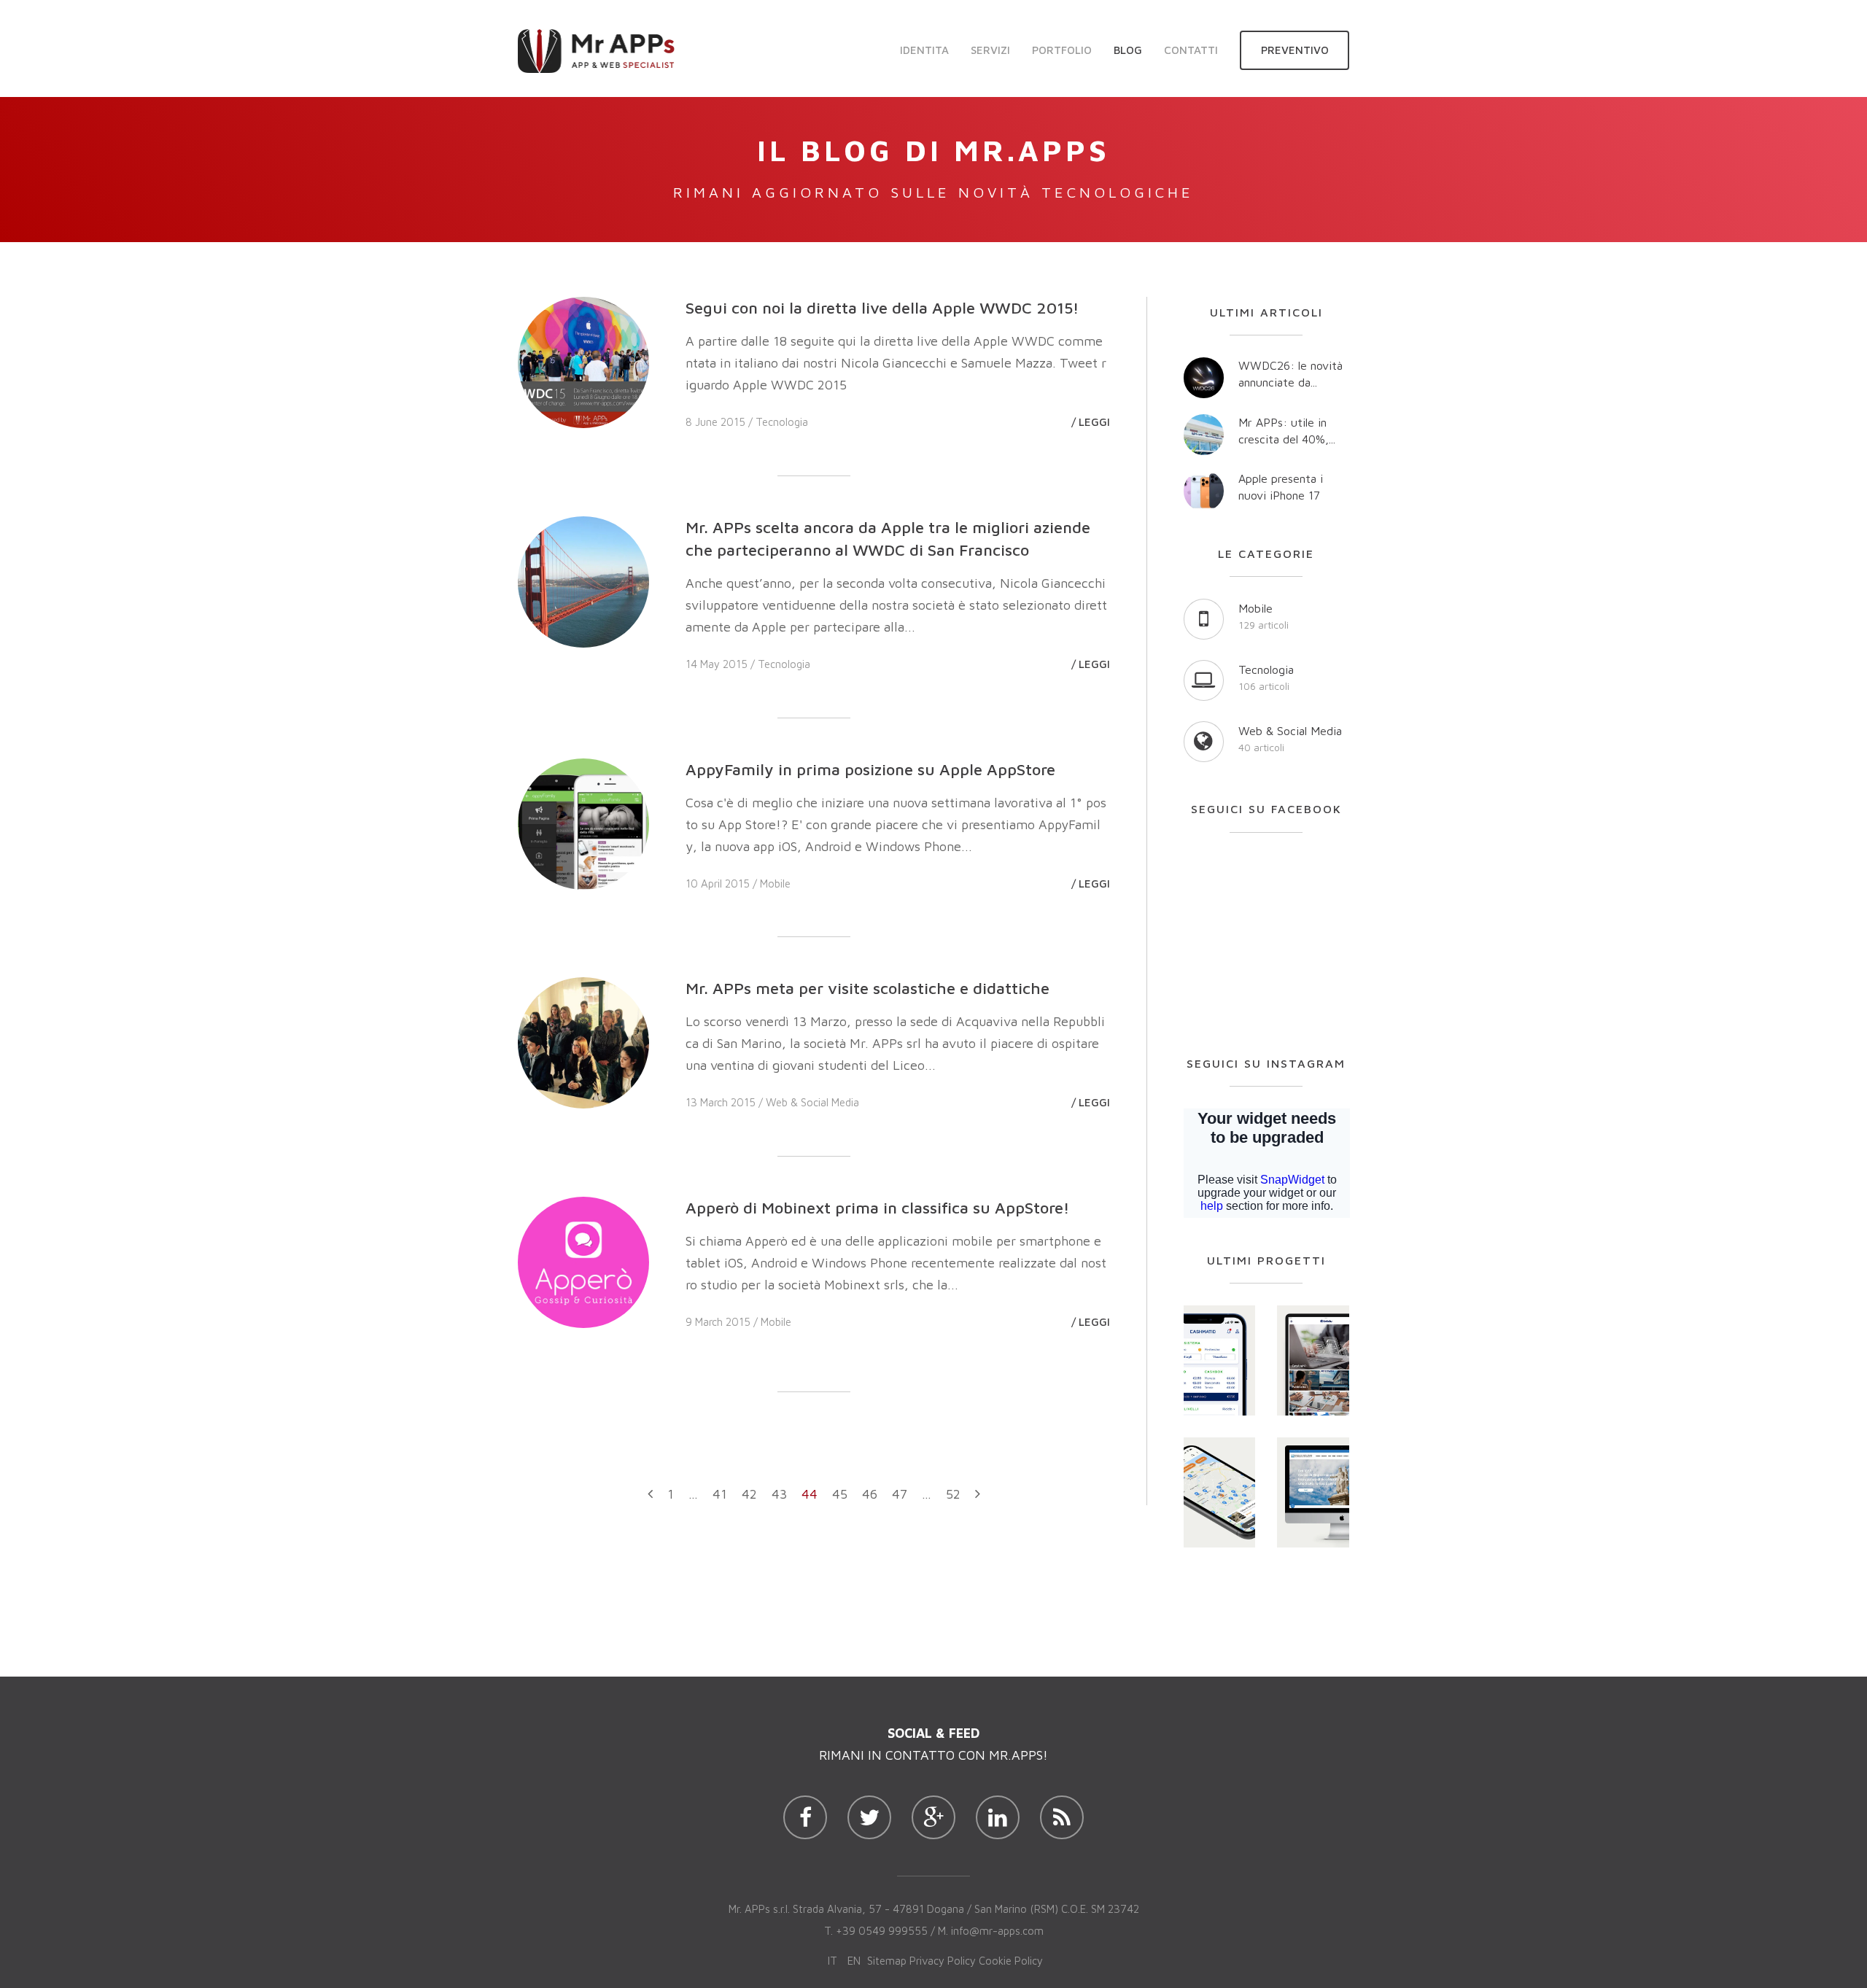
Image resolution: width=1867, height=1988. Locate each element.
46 (870, 1494)
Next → (978, 1499)
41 (720, 1494)
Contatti (1191, 50)
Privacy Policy (943, 1961)
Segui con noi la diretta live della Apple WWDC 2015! (882, 308)
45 (840, 1494)
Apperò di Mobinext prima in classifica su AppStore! (878, 1208)
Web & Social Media (812, 1102)
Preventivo (1295, 50)
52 (953, 1494)
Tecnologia (782, 422)
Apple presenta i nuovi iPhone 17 (1281, 487)
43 (779, 1494)
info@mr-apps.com (997, 1931)
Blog (1128, 50)
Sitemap (887, 1961)
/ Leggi (1091, 422)
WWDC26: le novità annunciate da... (1290, 374)
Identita (924, 50)
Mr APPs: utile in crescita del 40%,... (1287, 431)
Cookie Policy (1011, 1961)
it (832, 1961)
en (854, 1961)
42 (749, 1494)
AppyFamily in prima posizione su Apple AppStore (870, 769)
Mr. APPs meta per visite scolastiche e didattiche (867, 988)
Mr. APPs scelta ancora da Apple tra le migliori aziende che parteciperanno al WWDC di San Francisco (888, 539)
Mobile (775, 884)
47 (900, 1494)
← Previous (650, 1499)
